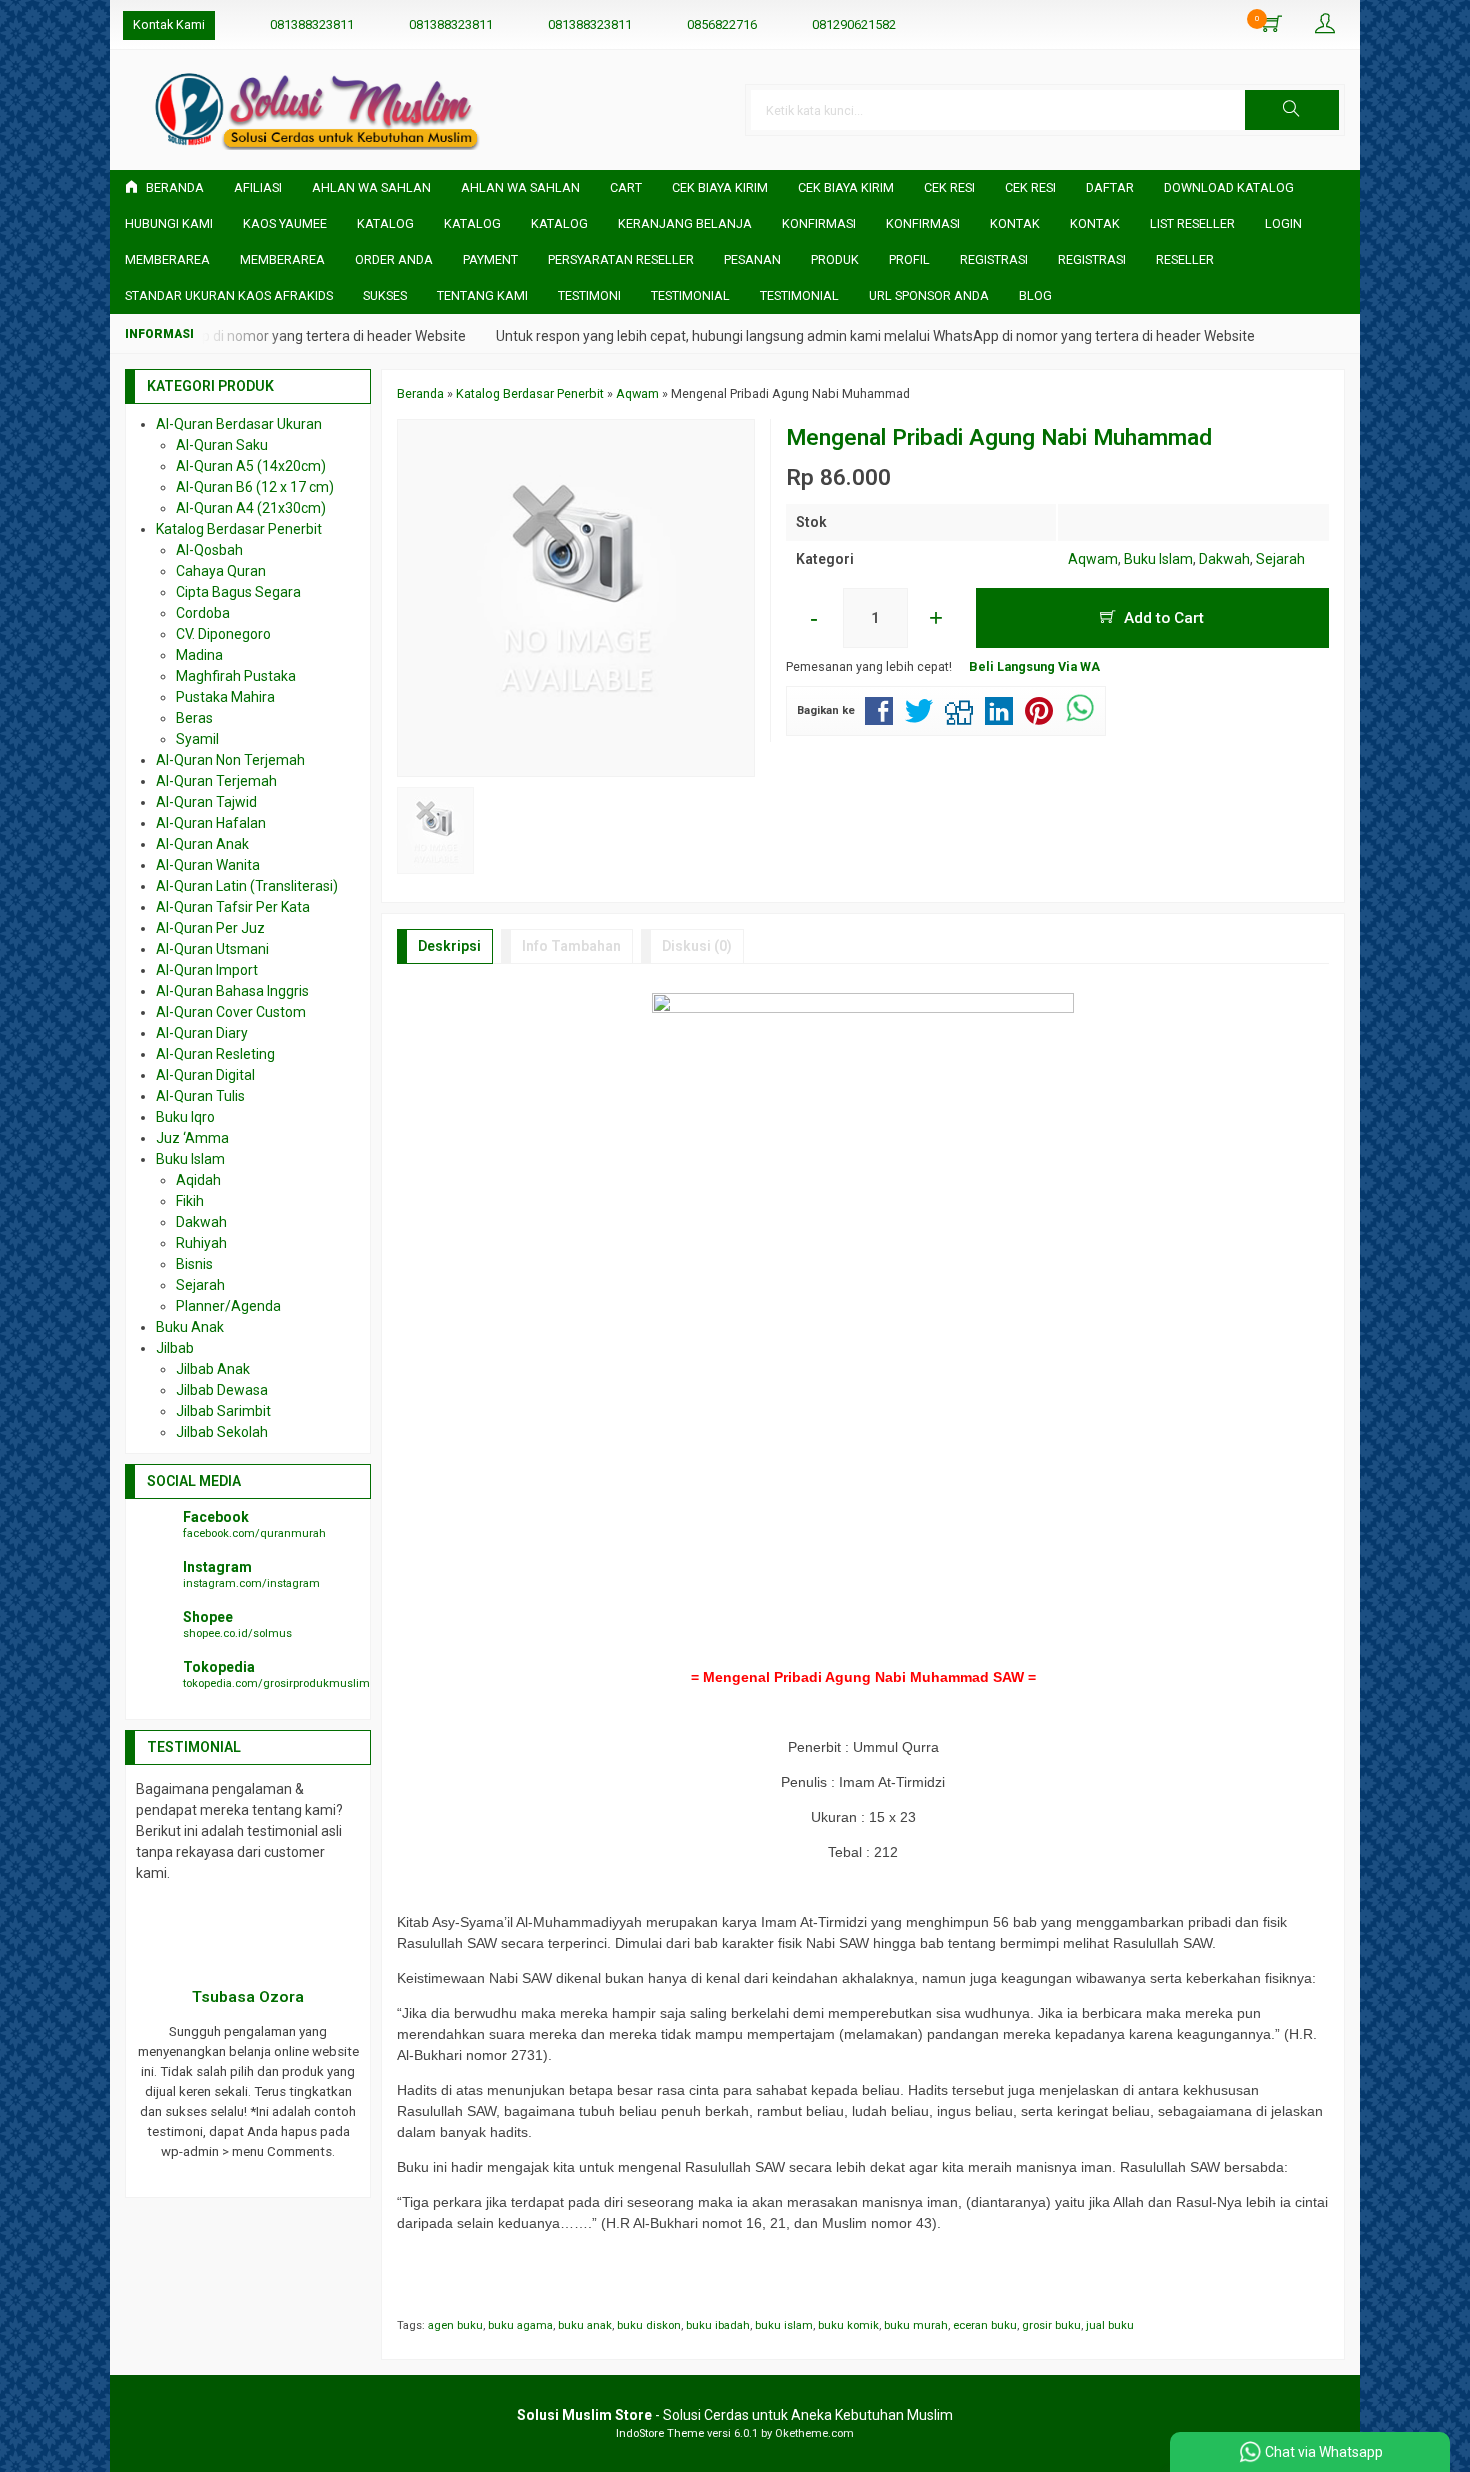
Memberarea (167, 259)
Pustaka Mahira (225, 697)
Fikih (190, 1201)
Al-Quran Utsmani (212, 949)
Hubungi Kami (169, 223)
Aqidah (198, 1180)
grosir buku (1051, 2325)
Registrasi (994, 259)
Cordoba (203, 613)
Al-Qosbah (209, 550)
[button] (1292, 110)
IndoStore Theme (660, 2433)
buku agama (520, 2325)
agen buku (455, 2325)
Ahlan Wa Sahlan (371, 187)
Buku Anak (190, 1327)
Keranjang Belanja (685, 223)
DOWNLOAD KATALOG (1229, 187)
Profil (909, 259)
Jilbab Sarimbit (223, 1411)
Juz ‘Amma (192, 1138)
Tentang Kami (482, 295)
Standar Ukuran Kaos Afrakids (229, 295)
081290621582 (854, 24)
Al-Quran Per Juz (210, 928)
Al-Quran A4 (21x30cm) (251, 508)
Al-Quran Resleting (215, 1054)
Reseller (1185, 259)
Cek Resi (949, 187)
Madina (199, 655)
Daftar (1110, 187)
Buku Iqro (185, 1117)
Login (1283, 223)
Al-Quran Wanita (208, 865)
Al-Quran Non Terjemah (230, 760)
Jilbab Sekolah (222, 1432)
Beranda (173, 187)
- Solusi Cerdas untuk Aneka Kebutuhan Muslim (735, 2415)
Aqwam (1093, 559)
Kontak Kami (169, 24)
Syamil (197, 739)
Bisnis (194, 1264)
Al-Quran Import (207, 970)
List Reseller (1192, 223)
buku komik (848, 2325)
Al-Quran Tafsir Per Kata (233, 907)
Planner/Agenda (228, 1306)
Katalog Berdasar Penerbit (239, 529)
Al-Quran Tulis (200, 1096)
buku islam (784, 2325)
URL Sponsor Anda (929, 295)
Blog (1035, 295)
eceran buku (985, 2325)
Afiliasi (258, 187)
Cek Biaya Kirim (720, 187)
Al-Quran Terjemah (216, 781)
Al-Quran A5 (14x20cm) (251, 466)
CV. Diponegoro (223, 634)
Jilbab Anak (213, 1369)
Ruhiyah (201, 1243)
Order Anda (394, 259)
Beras (194, 718)
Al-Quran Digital (205, 1075)
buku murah (916, 2325)
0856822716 (722, 24)
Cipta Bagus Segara (238, 592)
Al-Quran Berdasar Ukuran (239, 424)
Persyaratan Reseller (621, 259)
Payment (490, 259)
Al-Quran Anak (202, 844)
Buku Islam (1158, 559)
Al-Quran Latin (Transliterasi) (247, 886)
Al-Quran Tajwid (206, 802)
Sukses (385, 295)
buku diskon (649, 2325)
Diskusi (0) (697, 946)
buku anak (585, 2325)
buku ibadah (718, 2325)
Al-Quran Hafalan (211, 823)
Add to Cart (1162, 618)
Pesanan (752, 259)
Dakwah (1224, 559)
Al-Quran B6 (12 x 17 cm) (255, 487)
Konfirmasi (819, 223)
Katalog (385, 223)
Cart (626, 187)
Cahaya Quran (221, 571)
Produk (835, 259)
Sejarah (1280, 559)
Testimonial (690, 295)
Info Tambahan (571, 946)
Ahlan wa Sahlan (520, 187)
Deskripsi (449, 946)
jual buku (1110, 2325)
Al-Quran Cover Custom (231, 1012)
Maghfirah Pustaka (236, 676)
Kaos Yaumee (285, 223)
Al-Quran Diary (202, 1033)
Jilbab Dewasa (222, 1390)
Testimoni (589, 295)
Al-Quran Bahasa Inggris (232, 991)
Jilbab (175, 1348)
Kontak (1015, 223)
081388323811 (312, 24)
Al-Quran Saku (222, 445)
